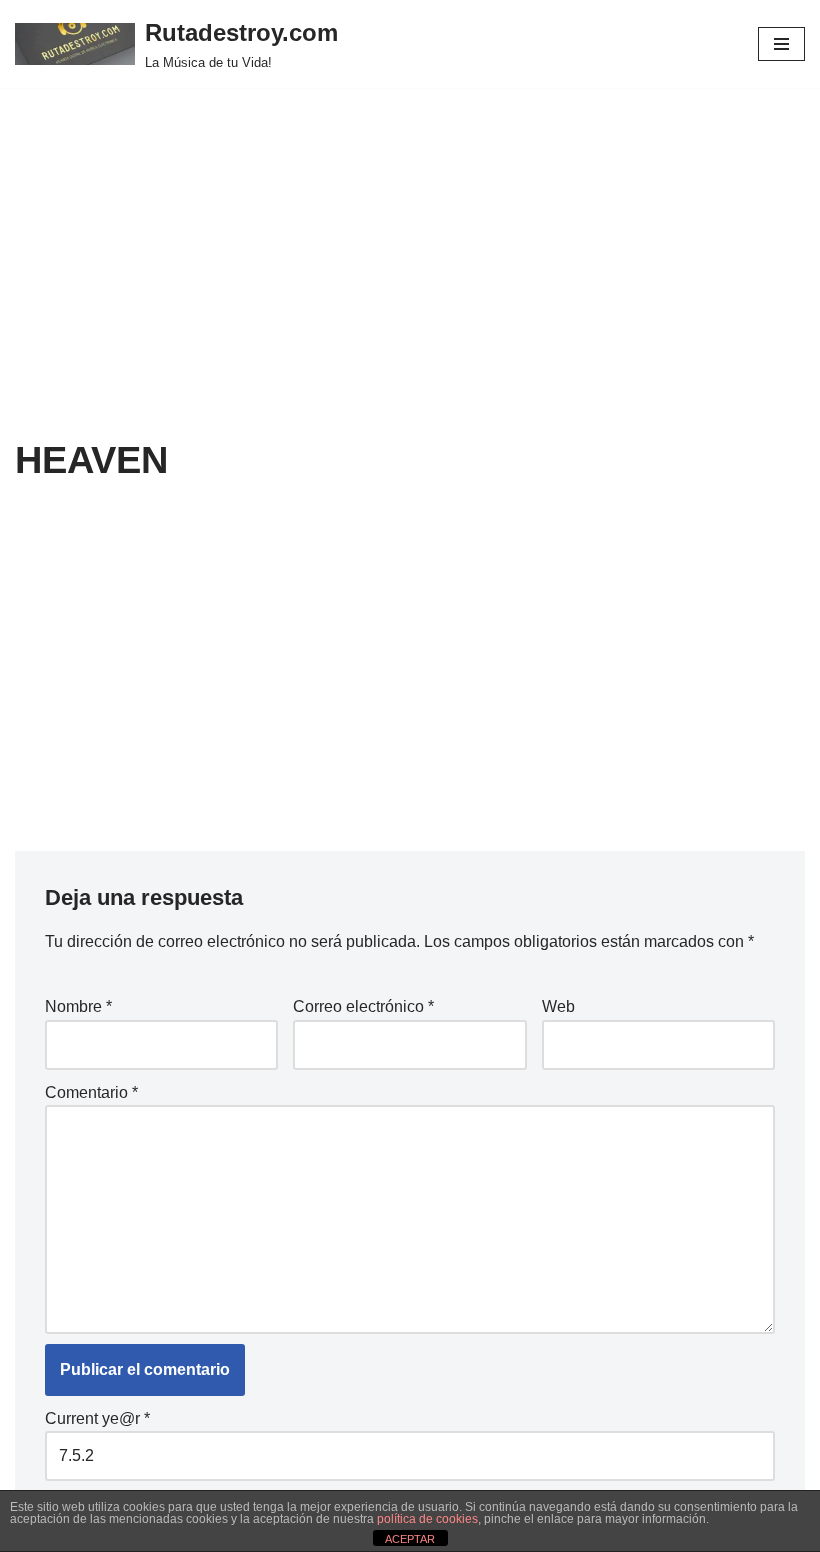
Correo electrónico (363, 1006)
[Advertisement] (410, 288)
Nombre (78, 1006)
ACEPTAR (410, 1539)
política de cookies (427, 1519)
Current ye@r (97, 1418)
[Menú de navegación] (781, 44)
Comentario (91, 1092)
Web (558, 1006)
